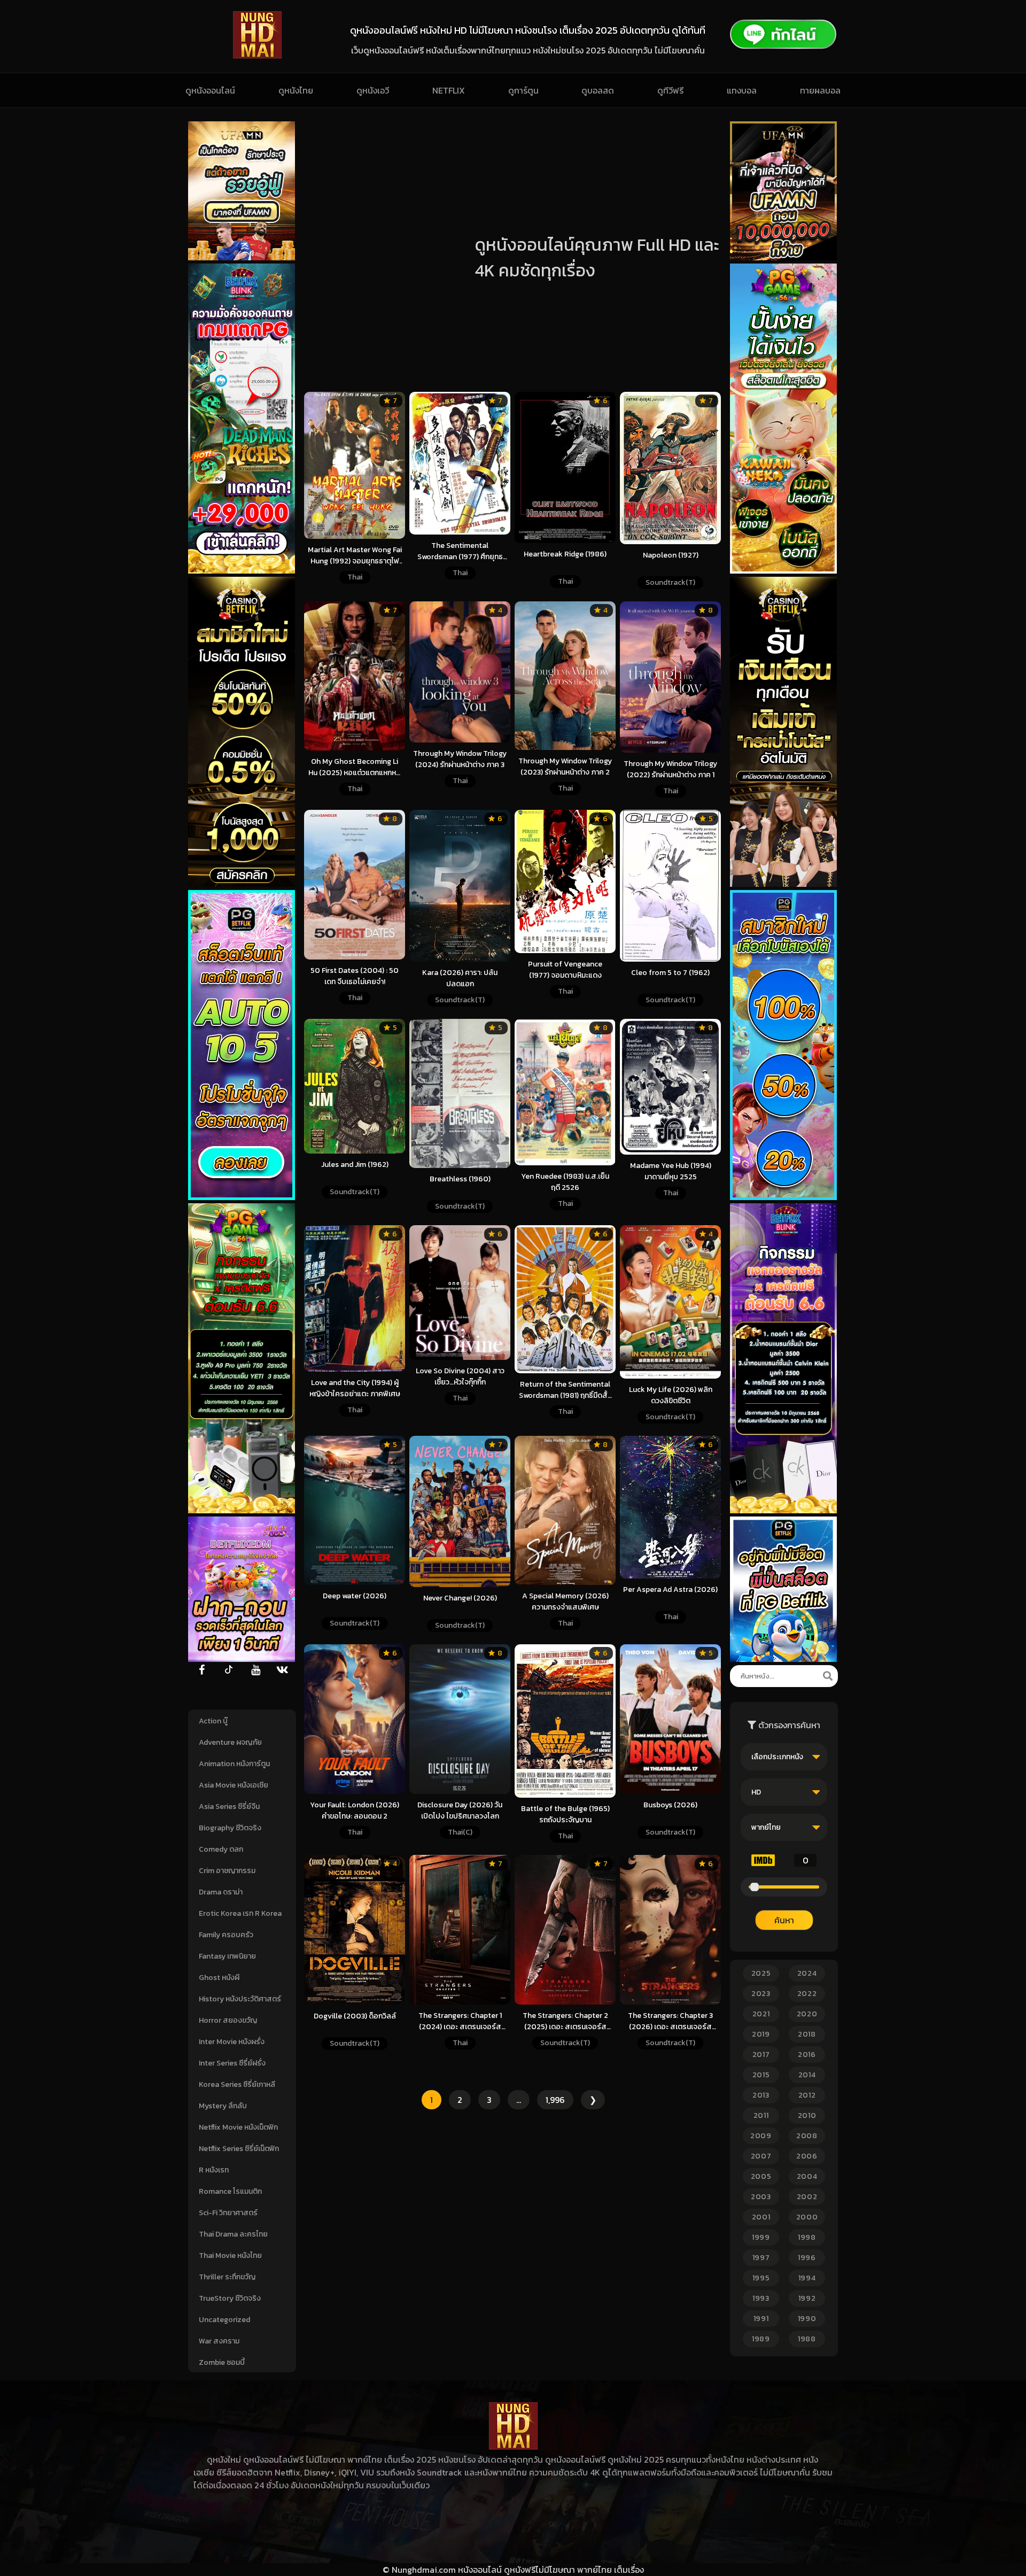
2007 (761, 2156)
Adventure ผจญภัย (230, 1742)
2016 (807, 2055)
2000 (807, 2217)
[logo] (257, 56)
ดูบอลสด (598, 90)
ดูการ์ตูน (523, 90)
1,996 (555, 2100)
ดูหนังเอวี (373, 90)
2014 (807, 2075)
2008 (807, 2136)
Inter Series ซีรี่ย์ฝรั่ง (232, 2063)
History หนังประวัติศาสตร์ (240, 1999)
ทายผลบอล (820, 90)
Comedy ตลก (221, 1849)
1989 (761, 2339)
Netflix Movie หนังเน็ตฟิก (238, 2127)
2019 (761, 2034)
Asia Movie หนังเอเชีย (234, 1785)
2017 (761, 2055)
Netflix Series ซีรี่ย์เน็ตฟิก (239, 2149)
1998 (807, 2237)
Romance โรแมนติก (230, 2191)
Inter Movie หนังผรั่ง (232, 2042)
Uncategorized (224, 2320)
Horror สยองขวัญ (228, 2020)
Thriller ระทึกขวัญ (227, 2277)
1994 (807, 2278)
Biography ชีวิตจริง (230, 1828)
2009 (761, 2136)
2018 (807, 2034)
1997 (761, 2258)
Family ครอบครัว (226, 1935)
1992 (807, 2298)
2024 (807, 1973)
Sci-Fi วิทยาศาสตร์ (228, 2213)
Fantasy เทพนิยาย (227, 1956)
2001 (761, 2217)
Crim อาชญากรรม (227, 1871)
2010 (807, 2115)
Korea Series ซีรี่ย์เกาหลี (237, 2084)
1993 (761, 2298)
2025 (761, 1973)
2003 (761, 2197)
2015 (761, 2075)
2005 (761, 2176)
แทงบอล (742, 90)
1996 (807, 2258)
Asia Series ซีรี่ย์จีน (229, 1807)
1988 (807, 2339)
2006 (807, 2156)
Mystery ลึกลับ (223, 2106)
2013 (761, 2095)
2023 (761, 1994)
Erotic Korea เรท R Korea (240, 1913)
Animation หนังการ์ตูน (234, 1764)
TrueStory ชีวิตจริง (230, 2298)
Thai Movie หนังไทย (230, 2256)
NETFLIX (449, 90)
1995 (761, 2278)
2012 (807, 2095)
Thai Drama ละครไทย (233, 2234)
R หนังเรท (214, 2170)
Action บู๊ (213, 1721)
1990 (807, 2319)
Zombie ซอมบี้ (222, 2362)
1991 (761, 2319)
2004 (807, 2176)
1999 (761, 2237)
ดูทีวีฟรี (670, 90)
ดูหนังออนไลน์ (210, 90)
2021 (761, 2014)
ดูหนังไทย (296, 90)
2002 (807, 2197)
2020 (807, 2014)
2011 (761, 2115)
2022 (807, 1994)
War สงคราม (219, 2341)
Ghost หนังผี (219, 1978)
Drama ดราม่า (221, 1892)
